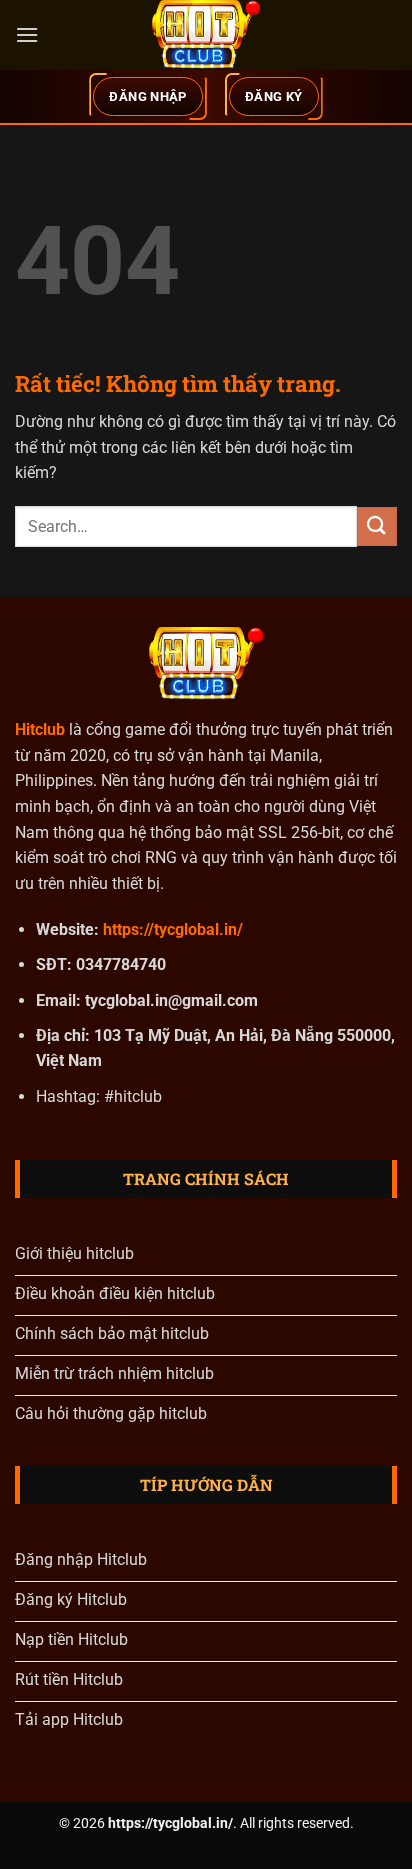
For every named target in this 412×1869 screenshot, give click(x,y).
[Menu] (27, 34)
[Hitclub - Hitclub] (206, 35)
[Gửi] (377, 526)
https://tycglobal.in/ (173, 929)
